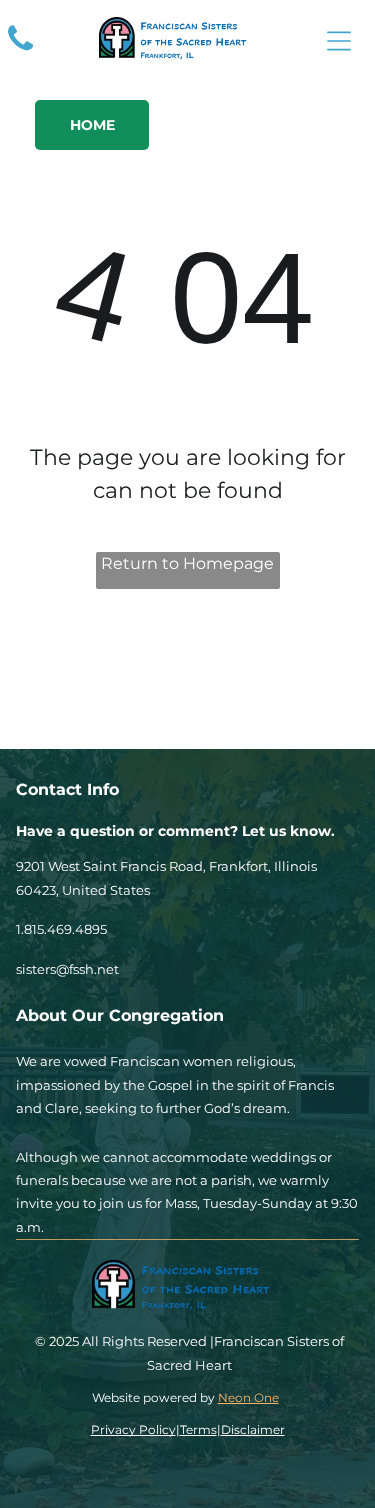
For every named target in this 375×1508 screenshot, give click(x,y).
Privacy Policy (133, 1429)
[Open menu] (339, 41)
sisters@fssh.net (67, 969)
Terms (198, 1429)
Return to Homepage (187, 563)
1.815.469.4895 (61, 929)
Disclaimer (253, 1429)
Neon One (248, 1397)
